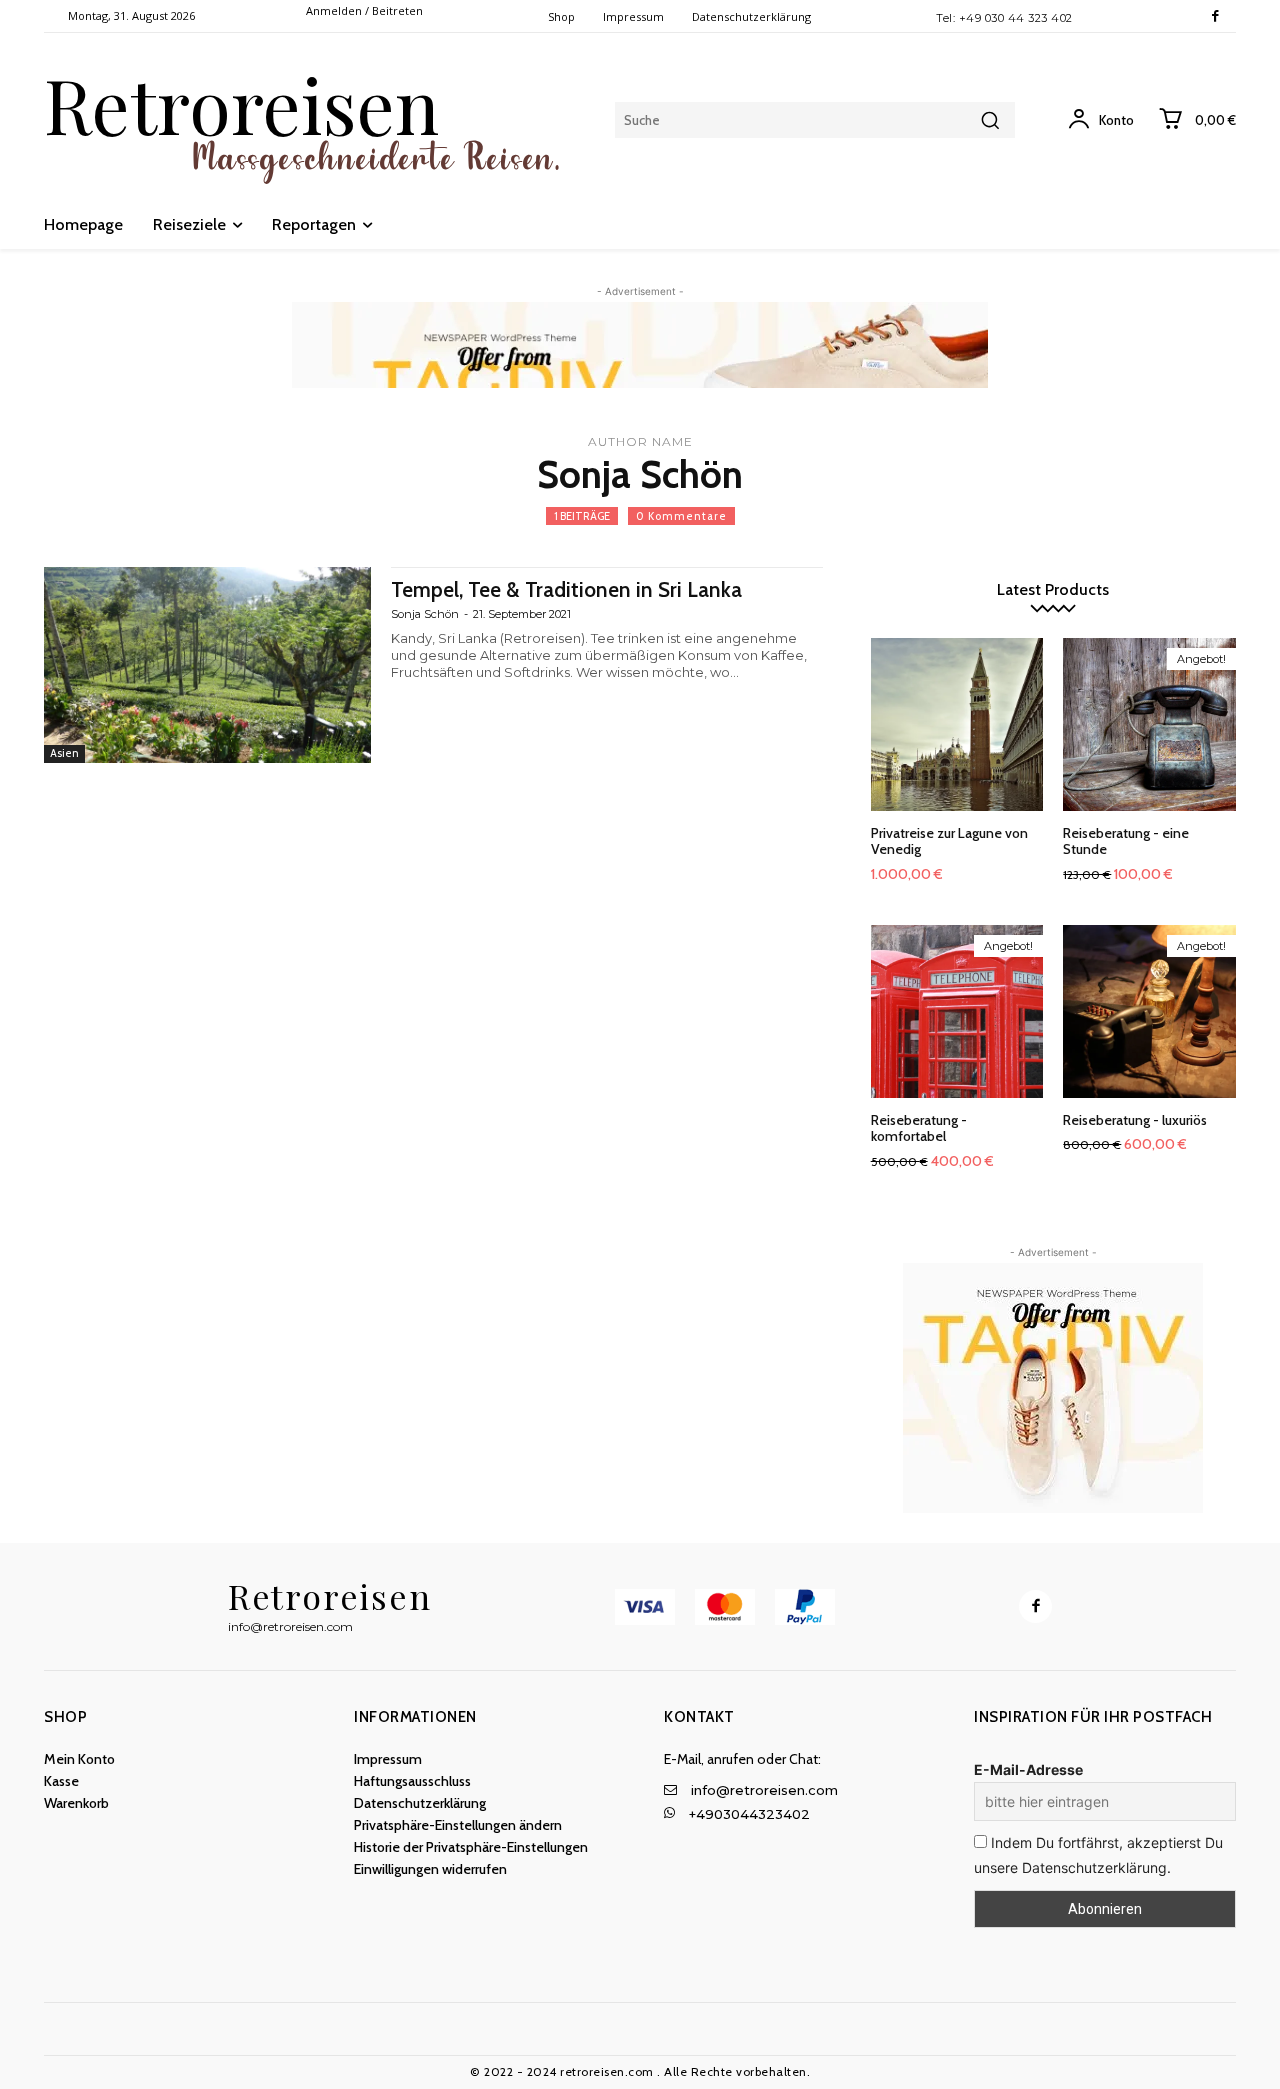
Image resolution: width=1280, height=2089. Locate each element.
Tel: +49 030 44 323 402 (1004, 18)
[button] (485, 1825)
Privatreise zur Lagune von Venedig (949, 841)
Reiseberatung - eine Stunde (1126, 841)
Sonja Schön (425, 614)
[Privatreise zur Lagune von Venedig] (957, 724)
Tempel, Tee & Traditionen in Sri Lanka (566, 589)
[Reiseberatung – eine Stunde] (1149, 724)
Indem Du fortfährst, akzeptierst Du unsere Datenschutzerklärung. (1098, 1854)
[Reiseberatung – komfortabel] (957, 1011)
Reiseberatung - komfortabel (919, 1128)
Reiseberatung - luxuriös (1135, 1120)
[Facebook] (1215, 16)
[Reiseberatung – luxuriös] (1149, 1011)
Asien (64, 753)
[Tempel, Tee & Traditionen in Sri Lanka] (207, 665)
